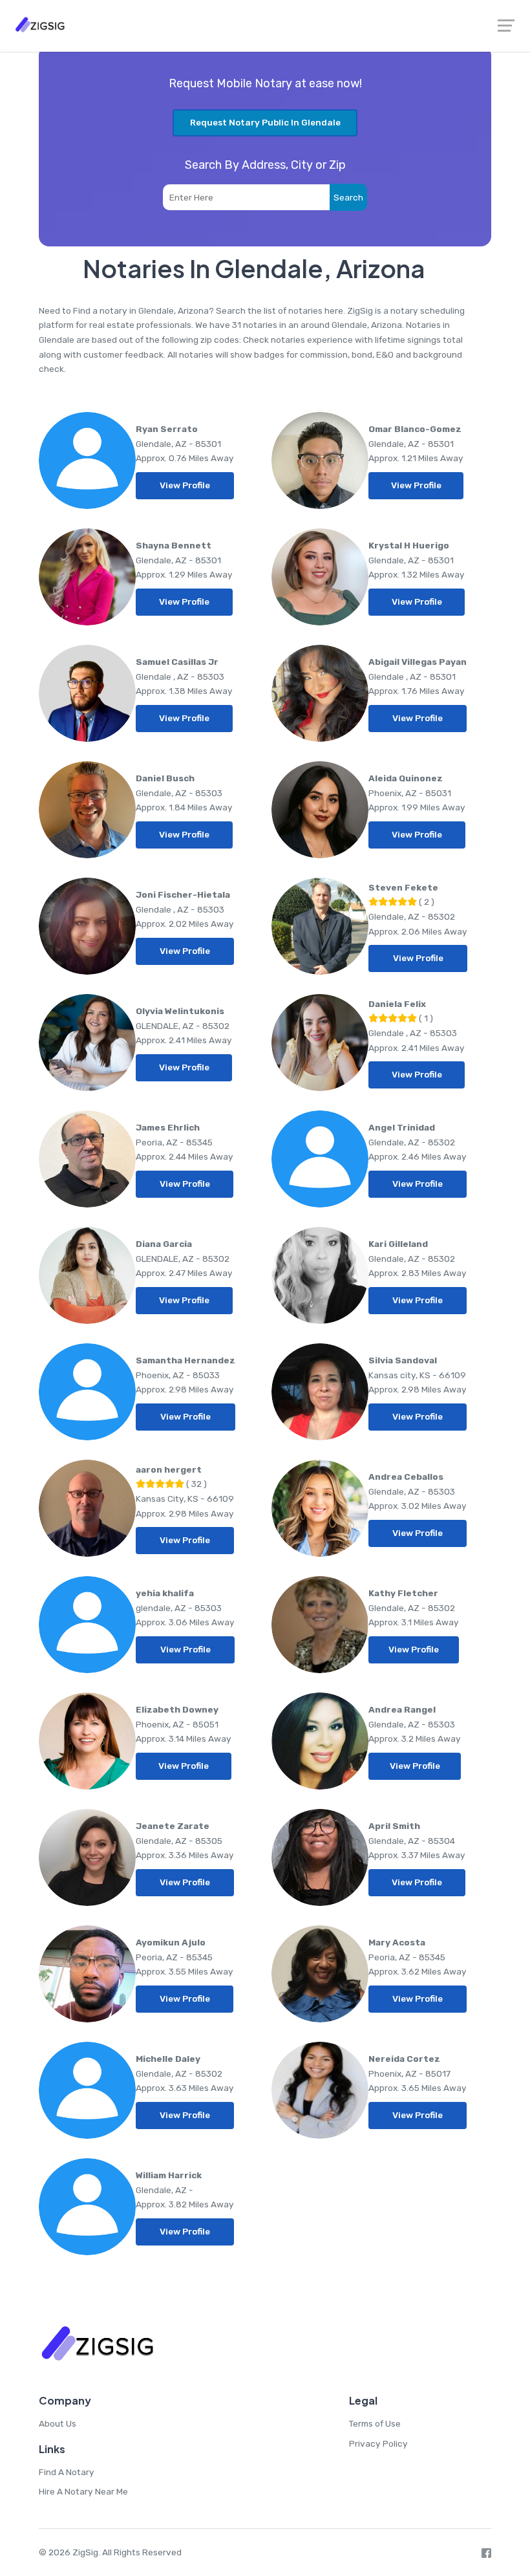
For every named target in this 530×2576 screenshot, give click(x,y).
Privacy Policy (378, 2443)
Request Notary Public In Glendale (265, 122)
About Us (58, 2423)
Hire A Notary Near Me (83, 2491)
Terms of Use (375, 2423)
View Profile (185, 485)
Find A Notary (67, 2472)
